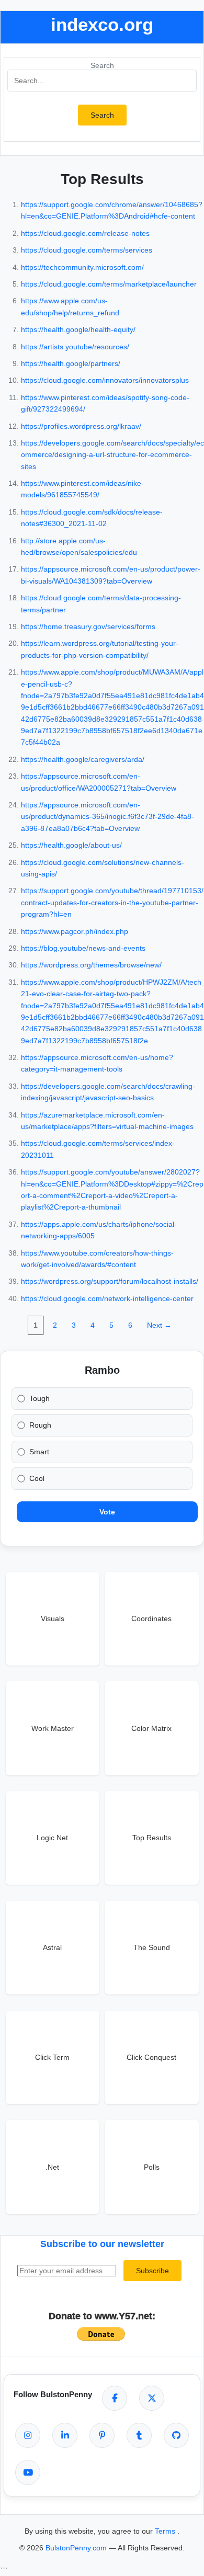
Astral (52, 1947)
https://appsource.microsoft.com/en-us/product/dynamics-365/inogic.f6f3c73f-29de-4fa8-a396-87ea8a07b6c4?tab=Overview (107, 817)
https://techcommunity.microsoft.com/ (82, 267)
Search (102, 65)
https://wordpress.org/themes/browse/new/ (91, 965)
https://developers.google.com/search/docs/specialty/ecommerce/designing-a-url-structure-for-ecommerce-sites (112, 455)
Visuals (53, 1618)
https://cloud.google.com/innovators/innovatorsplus (105, 380)
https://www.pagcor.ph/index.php (75, 931)
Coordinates (151, 1618)
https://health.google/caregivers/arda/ (83, 759)
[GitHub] (176, 2435)
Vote (107, 1512)
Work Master (53, 1728)
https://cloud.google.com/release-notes (85, 233)
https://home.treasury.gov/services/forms (88, 626)
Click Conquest (151, 2057)
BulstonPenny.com (77, 2548)
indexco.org (102, 24)
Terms (166, 2531)
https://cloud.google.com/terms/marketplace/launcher (109, 284)
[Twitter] (152, 2398)
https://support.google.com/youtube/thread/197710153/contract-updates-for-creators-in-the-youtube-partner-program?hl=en (112, 902)
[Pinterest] (102, 2435)
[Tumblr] (139, 2435)
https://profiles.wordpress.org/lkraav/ (81, 426)
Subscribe (152, 2271)
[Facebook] (115, 2398)
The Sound (152, 1947)
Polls (152, 2167)
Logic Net (52, 1838)
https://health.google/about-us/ (71, 845)
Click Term (52, 2057)
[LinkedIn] (65, 2435)
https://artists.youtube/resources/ (75, 347)
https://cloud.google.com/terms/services (87, 250)
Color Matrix (151, 1728)
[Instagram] (28, 2435)
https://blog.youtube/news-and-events (83, 948)
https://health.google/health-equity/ (78, 329)
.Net (52, 2167)
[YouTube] (28, 2472)
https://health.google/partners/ (71, 363)
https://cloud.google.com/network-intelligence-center (107, 1298)
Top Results (152, 1838)
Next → (159, 1325)
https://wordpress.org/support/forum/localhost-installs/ (110, 1281)
